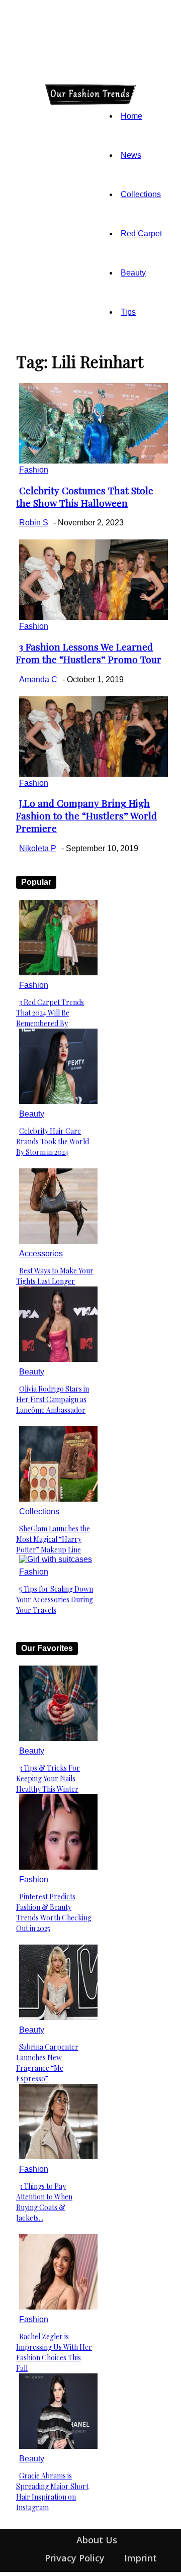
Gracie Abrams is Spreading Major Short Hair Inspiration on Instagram (52, 2492)
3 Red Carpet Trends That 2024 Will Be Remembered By (50, 1013)
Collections (141, 194)
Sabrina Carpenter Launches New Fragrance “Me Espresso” (47, 2063)
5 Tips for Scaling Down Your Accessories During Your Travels (55, 1599)
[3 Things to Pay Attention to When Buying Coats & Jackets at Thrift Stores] (58, 2156)
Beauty (133, 273)
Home (131, 116)
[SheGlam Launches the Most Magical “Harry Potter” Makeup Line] (58, 1499)
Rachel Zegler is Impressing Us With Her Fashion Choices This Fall (54, 2352)
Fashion (34, 470)
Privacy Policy (75, 2558)
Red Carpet (141, 234)
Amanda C (38, 679)
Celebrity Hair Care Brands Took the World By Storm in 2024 (53, 1141)
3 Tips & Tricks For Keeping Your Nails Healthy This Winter (48, 1778)
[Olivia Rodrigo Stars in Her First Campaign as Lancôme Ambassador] (58, 1359)
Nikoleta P (38, 848)
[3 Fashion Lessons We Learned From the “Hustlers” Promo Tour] (94, 617)
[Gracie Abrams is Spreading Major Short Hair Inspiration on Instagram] (58, 2446)
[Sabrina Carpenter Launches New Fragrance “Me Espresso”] (58, 2017)
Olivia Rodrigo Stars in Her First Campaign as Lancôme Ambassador (53, 1399)
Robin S (34, 523)
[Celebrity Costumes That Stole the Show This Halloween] (94, 461)
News (131, 155)
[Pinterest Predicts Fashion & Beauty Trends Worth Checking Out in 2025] (58, 1867)
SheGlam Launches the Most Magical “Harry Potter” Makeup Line (53, 1539)
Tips (128, 312)
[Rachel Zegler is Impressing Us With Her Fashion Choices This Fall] (58, 2307)
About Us (97, 2540)
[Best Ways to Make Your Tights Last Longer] (58, 1241)
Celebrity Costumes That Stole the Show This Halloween (85, 497)
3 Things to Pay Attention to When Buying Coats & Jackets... (44, 2202)
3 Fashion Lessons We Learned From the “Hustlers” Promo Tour (89, 653)
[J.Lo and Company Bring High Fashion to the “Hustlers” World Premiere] (94, 774)
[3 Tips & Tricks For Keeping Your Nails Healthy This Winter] (58, 1738)
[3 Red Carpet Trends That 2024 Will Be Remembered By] (58, 973)
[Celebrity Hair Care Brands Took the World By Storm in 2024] (58, 1101)
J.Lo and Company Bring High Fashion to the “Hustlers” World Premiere (86, 816)
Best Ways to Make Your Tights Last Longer (55, 1276)
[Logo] (19, 94)
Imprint (141, 2558)
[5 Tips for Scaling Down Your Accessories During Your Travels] (56, 1559)
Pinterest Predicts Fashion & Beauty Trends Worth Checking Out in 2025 (54, 1912)
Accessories (41, 1254)
